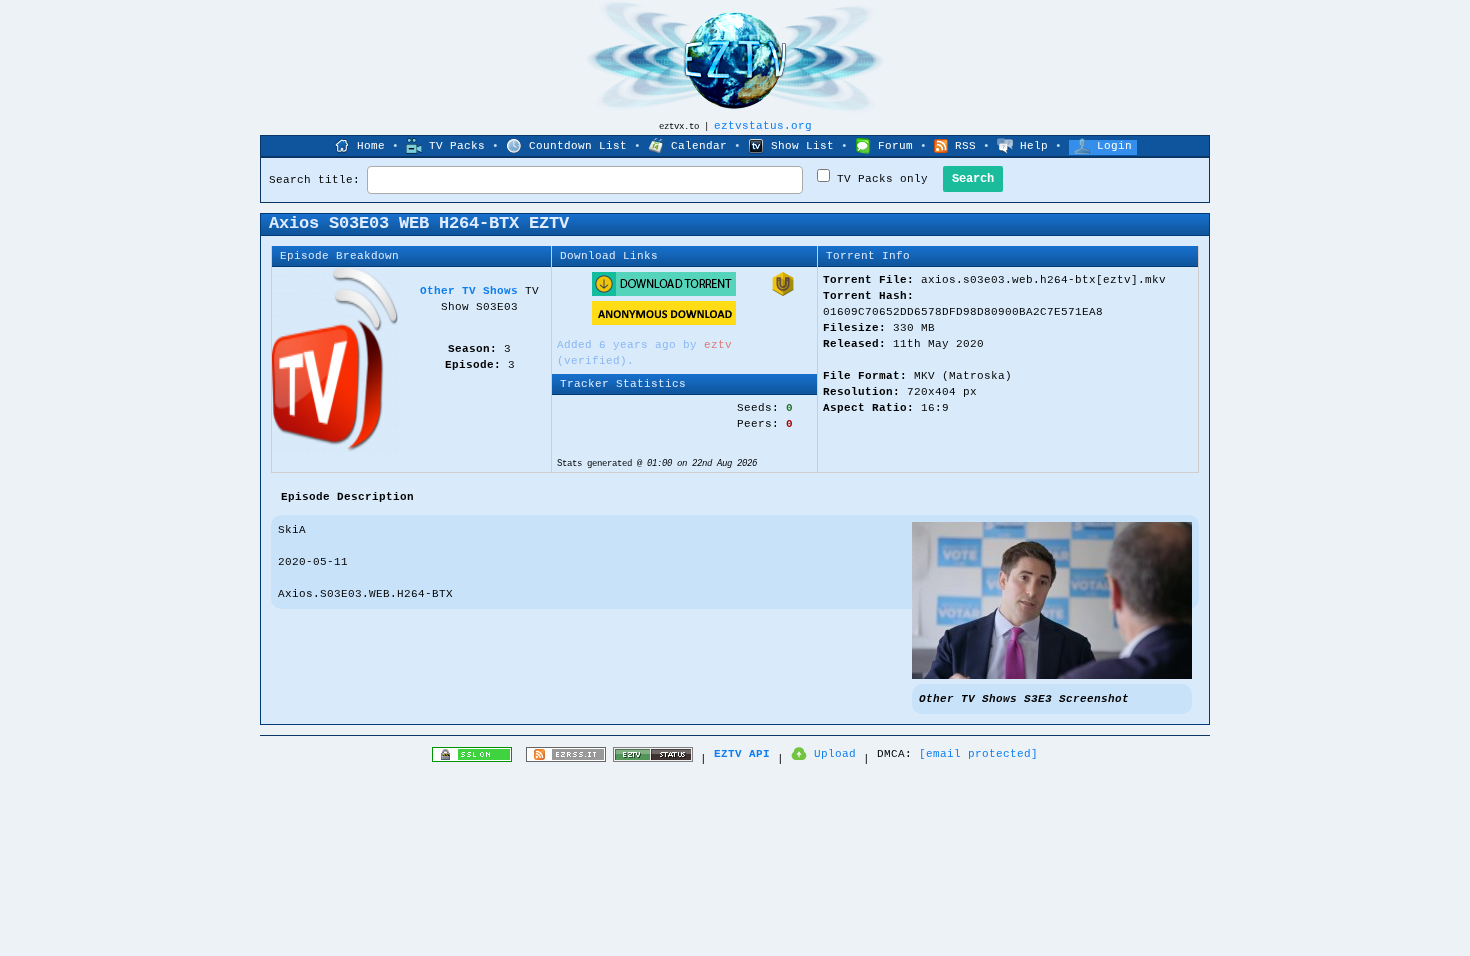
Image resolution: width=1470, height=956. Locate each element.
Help (1034, 146)
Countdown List (578, 146)
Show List (802, 146)
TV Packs (457, 146)
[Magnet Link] (783, 293)
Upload (835, 754)
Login (1114, 146)
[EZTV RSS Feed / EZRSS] (566, 759)
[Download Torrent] (664, 293)
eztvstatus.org (763, 126)
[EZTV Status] (653, 759)
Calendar (699, 146)
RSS (965, 146)
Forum (895, 146)
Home (371, 146)
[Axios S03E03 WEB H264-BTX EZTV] (1052, 676)
